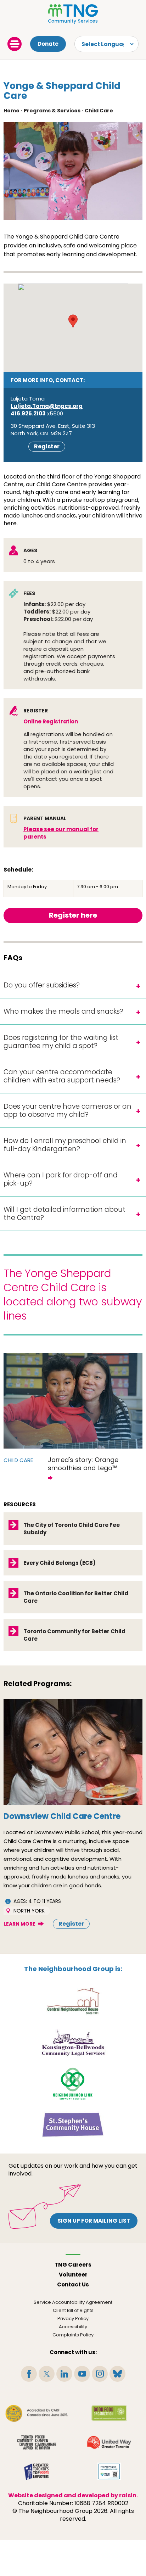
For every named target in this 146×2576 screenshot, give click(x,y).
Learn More (19, 1924)
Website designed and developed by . (73, 2495)
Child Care (99, 111)
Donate (48, 44)
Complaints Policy (73, 2335)
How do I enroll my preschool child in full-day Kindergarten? (65, 1145)
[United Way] (109, 2442)
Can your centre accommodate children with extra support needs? (62, 1076)
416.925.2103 (28, 413)
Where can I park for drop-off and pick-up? (61, 1179)
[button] (73, 321)
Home (12, 111)
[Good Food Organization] (109, 2413)
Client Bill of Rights (73, 2310)
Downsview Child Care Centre (62, 1816)
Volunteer (73, 2275)
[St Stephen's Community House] (73, 2124)
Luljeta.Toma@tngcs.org (47, 406)
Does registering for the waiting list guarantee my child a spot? (61, 1042)
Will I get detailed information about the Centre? (64, 1214)
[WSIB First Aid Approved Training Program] (109, 2471)
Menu (15, 44)
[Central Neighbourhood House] (73, 2001)
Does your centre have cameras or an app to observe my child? (68, 1110)
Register (47, 446)
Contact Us (73, 2284)
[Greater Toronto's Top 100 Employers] (37, 2471)
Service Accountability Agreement (73, 2302)
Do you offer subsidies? (42, 985)
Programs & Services (52, 111)
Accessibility (73, 2327)
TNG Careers (73, 2265)
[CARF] (37, 2413)
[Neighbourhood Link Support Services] (73, 2083)
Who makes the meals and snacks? (63, 1011)
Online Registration (51, 721)
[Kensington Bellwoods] (73, 2042)
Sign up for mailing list (94, 2221)
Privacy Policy (73, 2319)
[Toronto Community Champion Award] (37, 2442)
